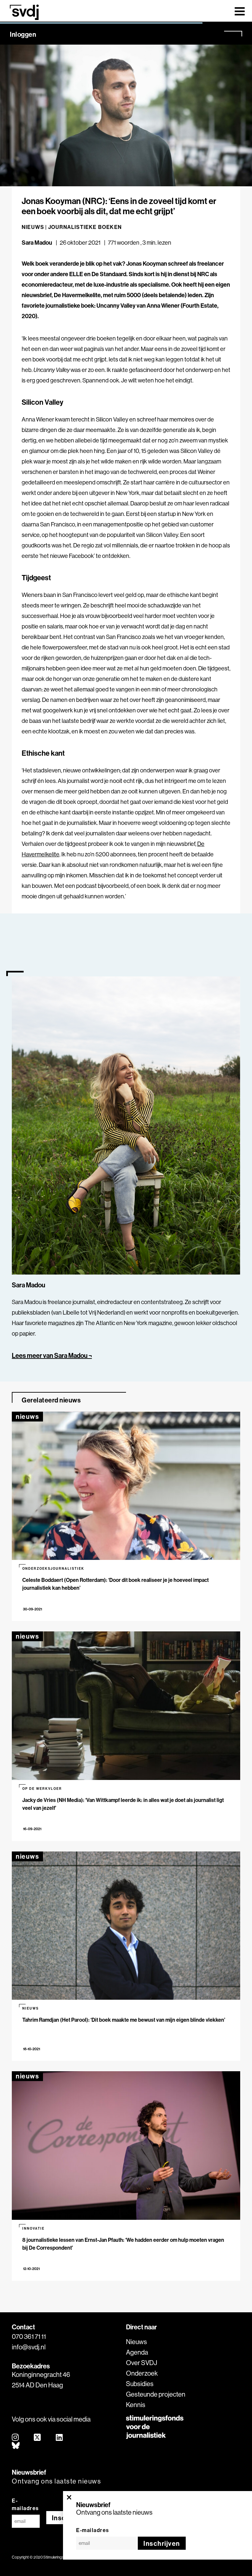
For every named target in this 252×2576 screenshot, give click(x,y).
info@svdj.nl (29, 2347)
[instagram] (16, 2438)
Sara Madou (37, 243)
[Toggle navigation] (240, 11)
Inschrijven (162, 2543)
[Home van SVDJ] (24, 12)
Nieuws (136, 2342)
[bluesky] (16, 2446)
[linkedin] (60, 2438)
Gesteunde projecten (156, 2394)
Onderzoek (142, 2373)
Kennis (136, 2405)
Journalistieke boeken (85, 227)
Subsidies (140, 2384)
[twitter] (38, 2438)
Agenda (137, 2352)
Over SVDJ (142, 2363)
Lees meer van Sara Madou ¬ (52, 1355)
